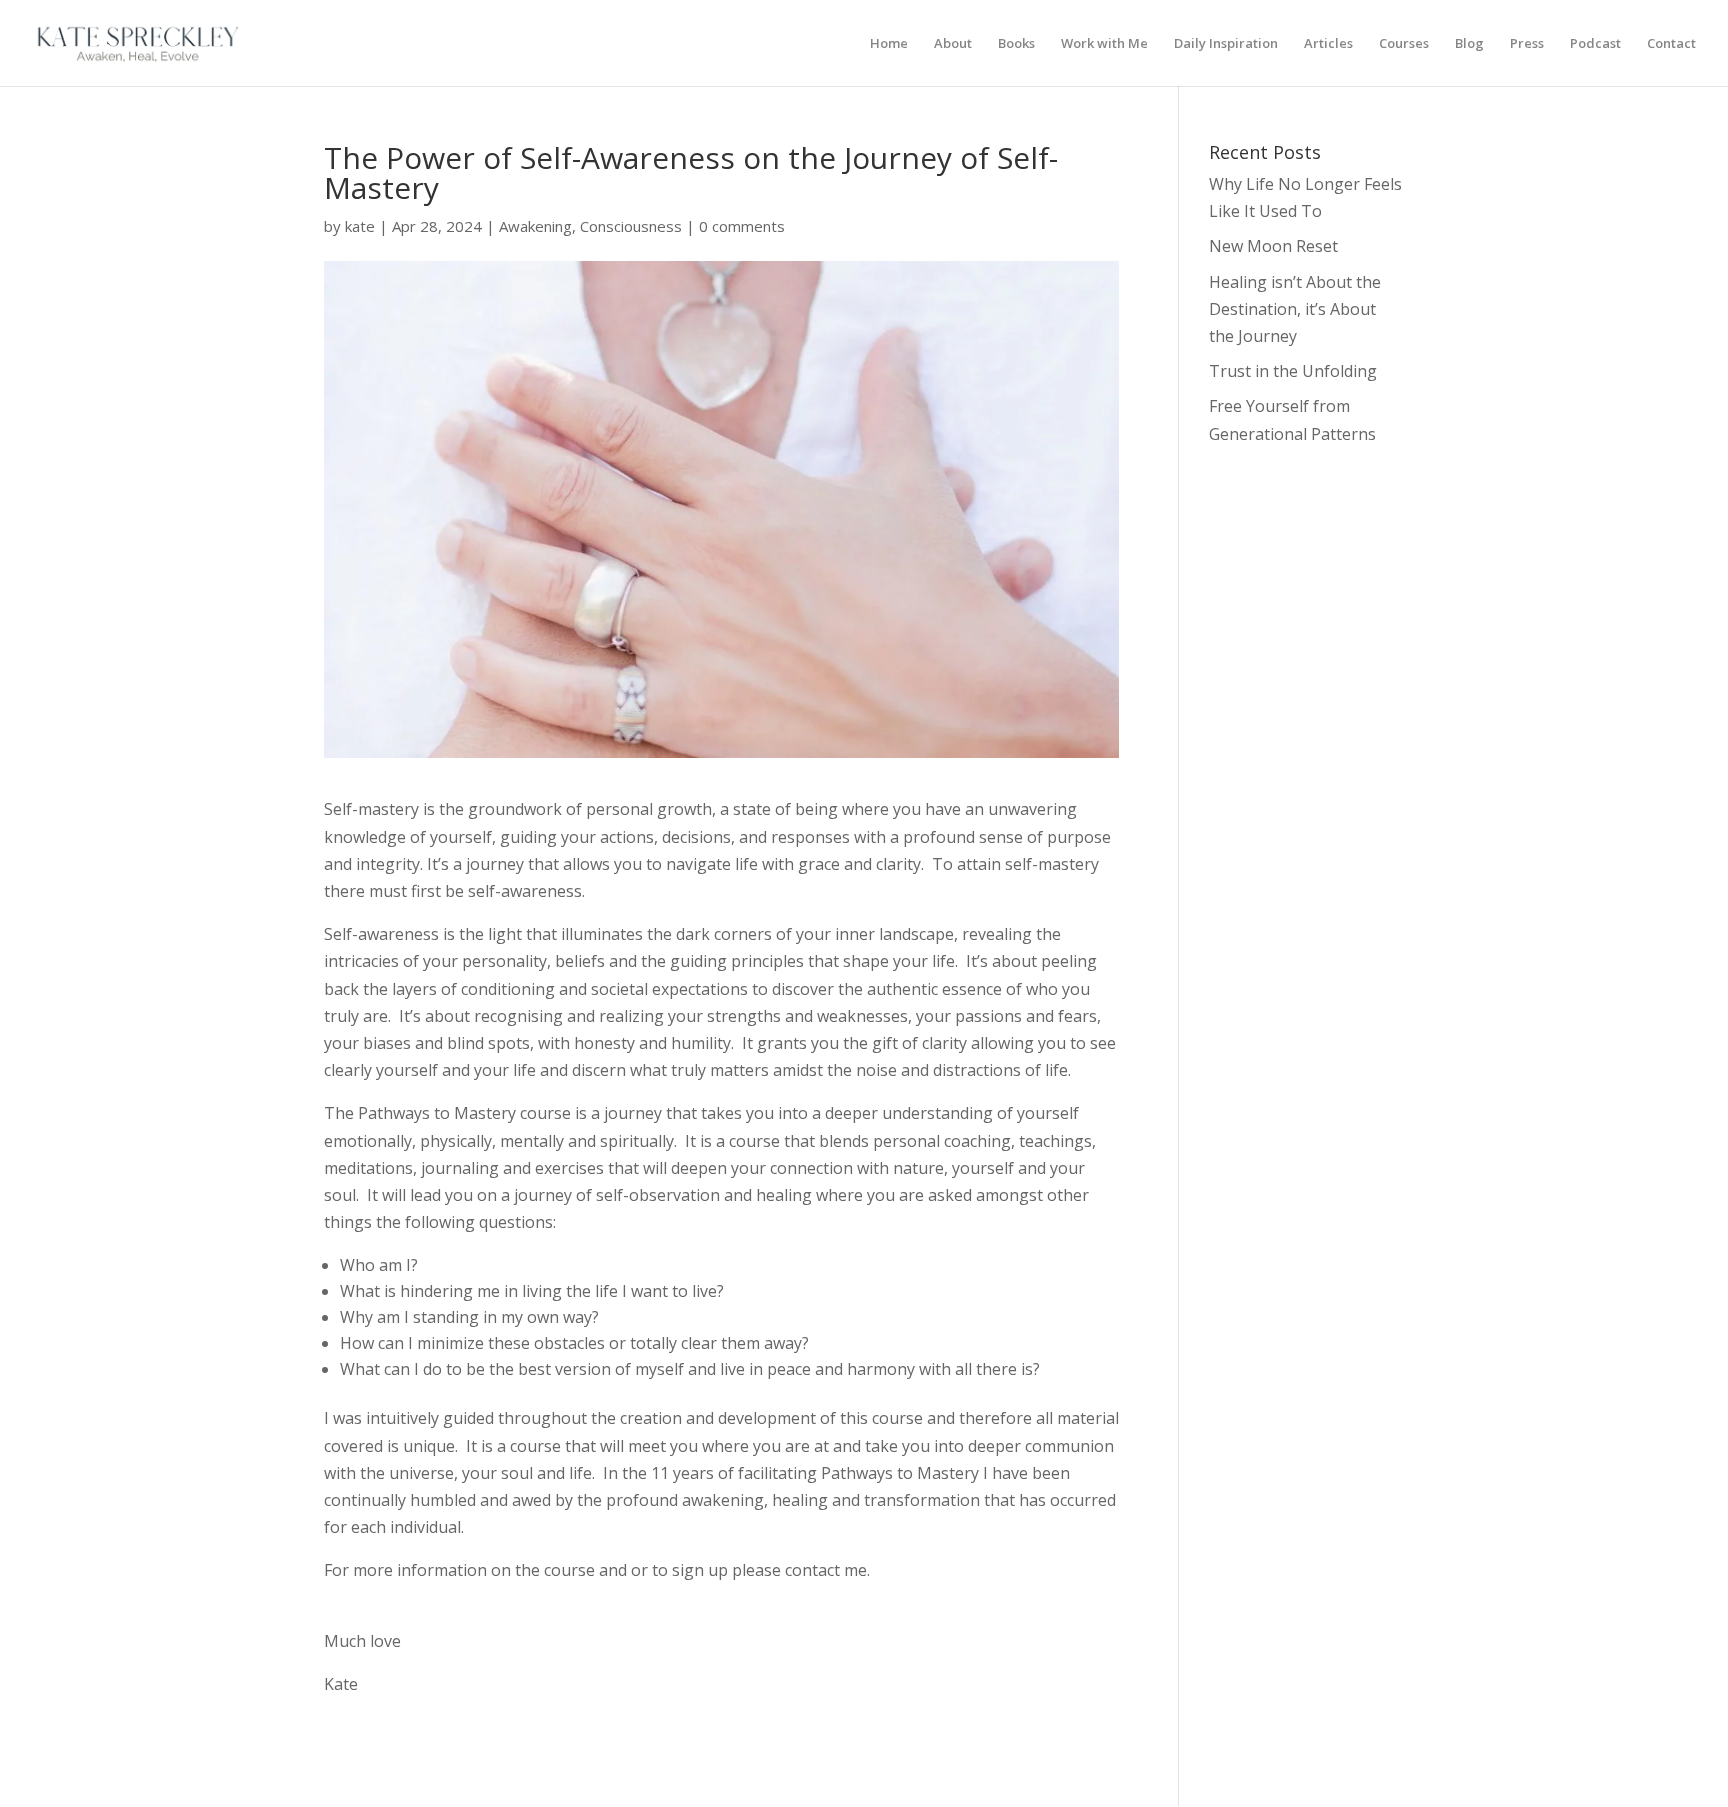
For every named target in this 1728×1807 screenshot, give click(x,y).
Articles (1328, 44)
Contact (1671, 44)
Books (1016, 44)
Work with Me (1104, 44)
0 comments (742, 226)
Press (1527, 44)
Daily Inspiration (1226, 44)
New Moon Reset (1273, 246)
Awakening (535, 226)
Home (889, 44)
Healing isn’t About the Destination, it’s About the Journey (1295, 309)
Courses (1404, 44)
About (953, 44)
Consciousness (631, 226)
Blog (1469, 44)
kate (360, 226)
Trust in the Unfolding (1293, 371)
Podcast (1595, 44)
